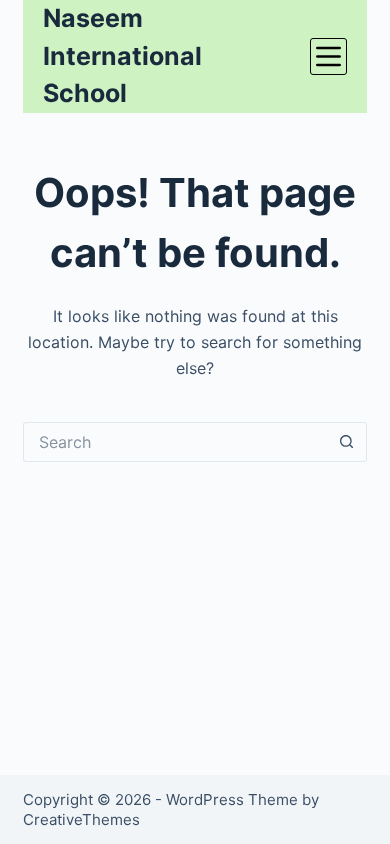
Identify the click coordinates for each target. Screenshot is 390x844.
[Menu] (328, 56)
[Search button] (347, 442)
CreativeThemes (81, 819)
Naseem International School (122, 55)
